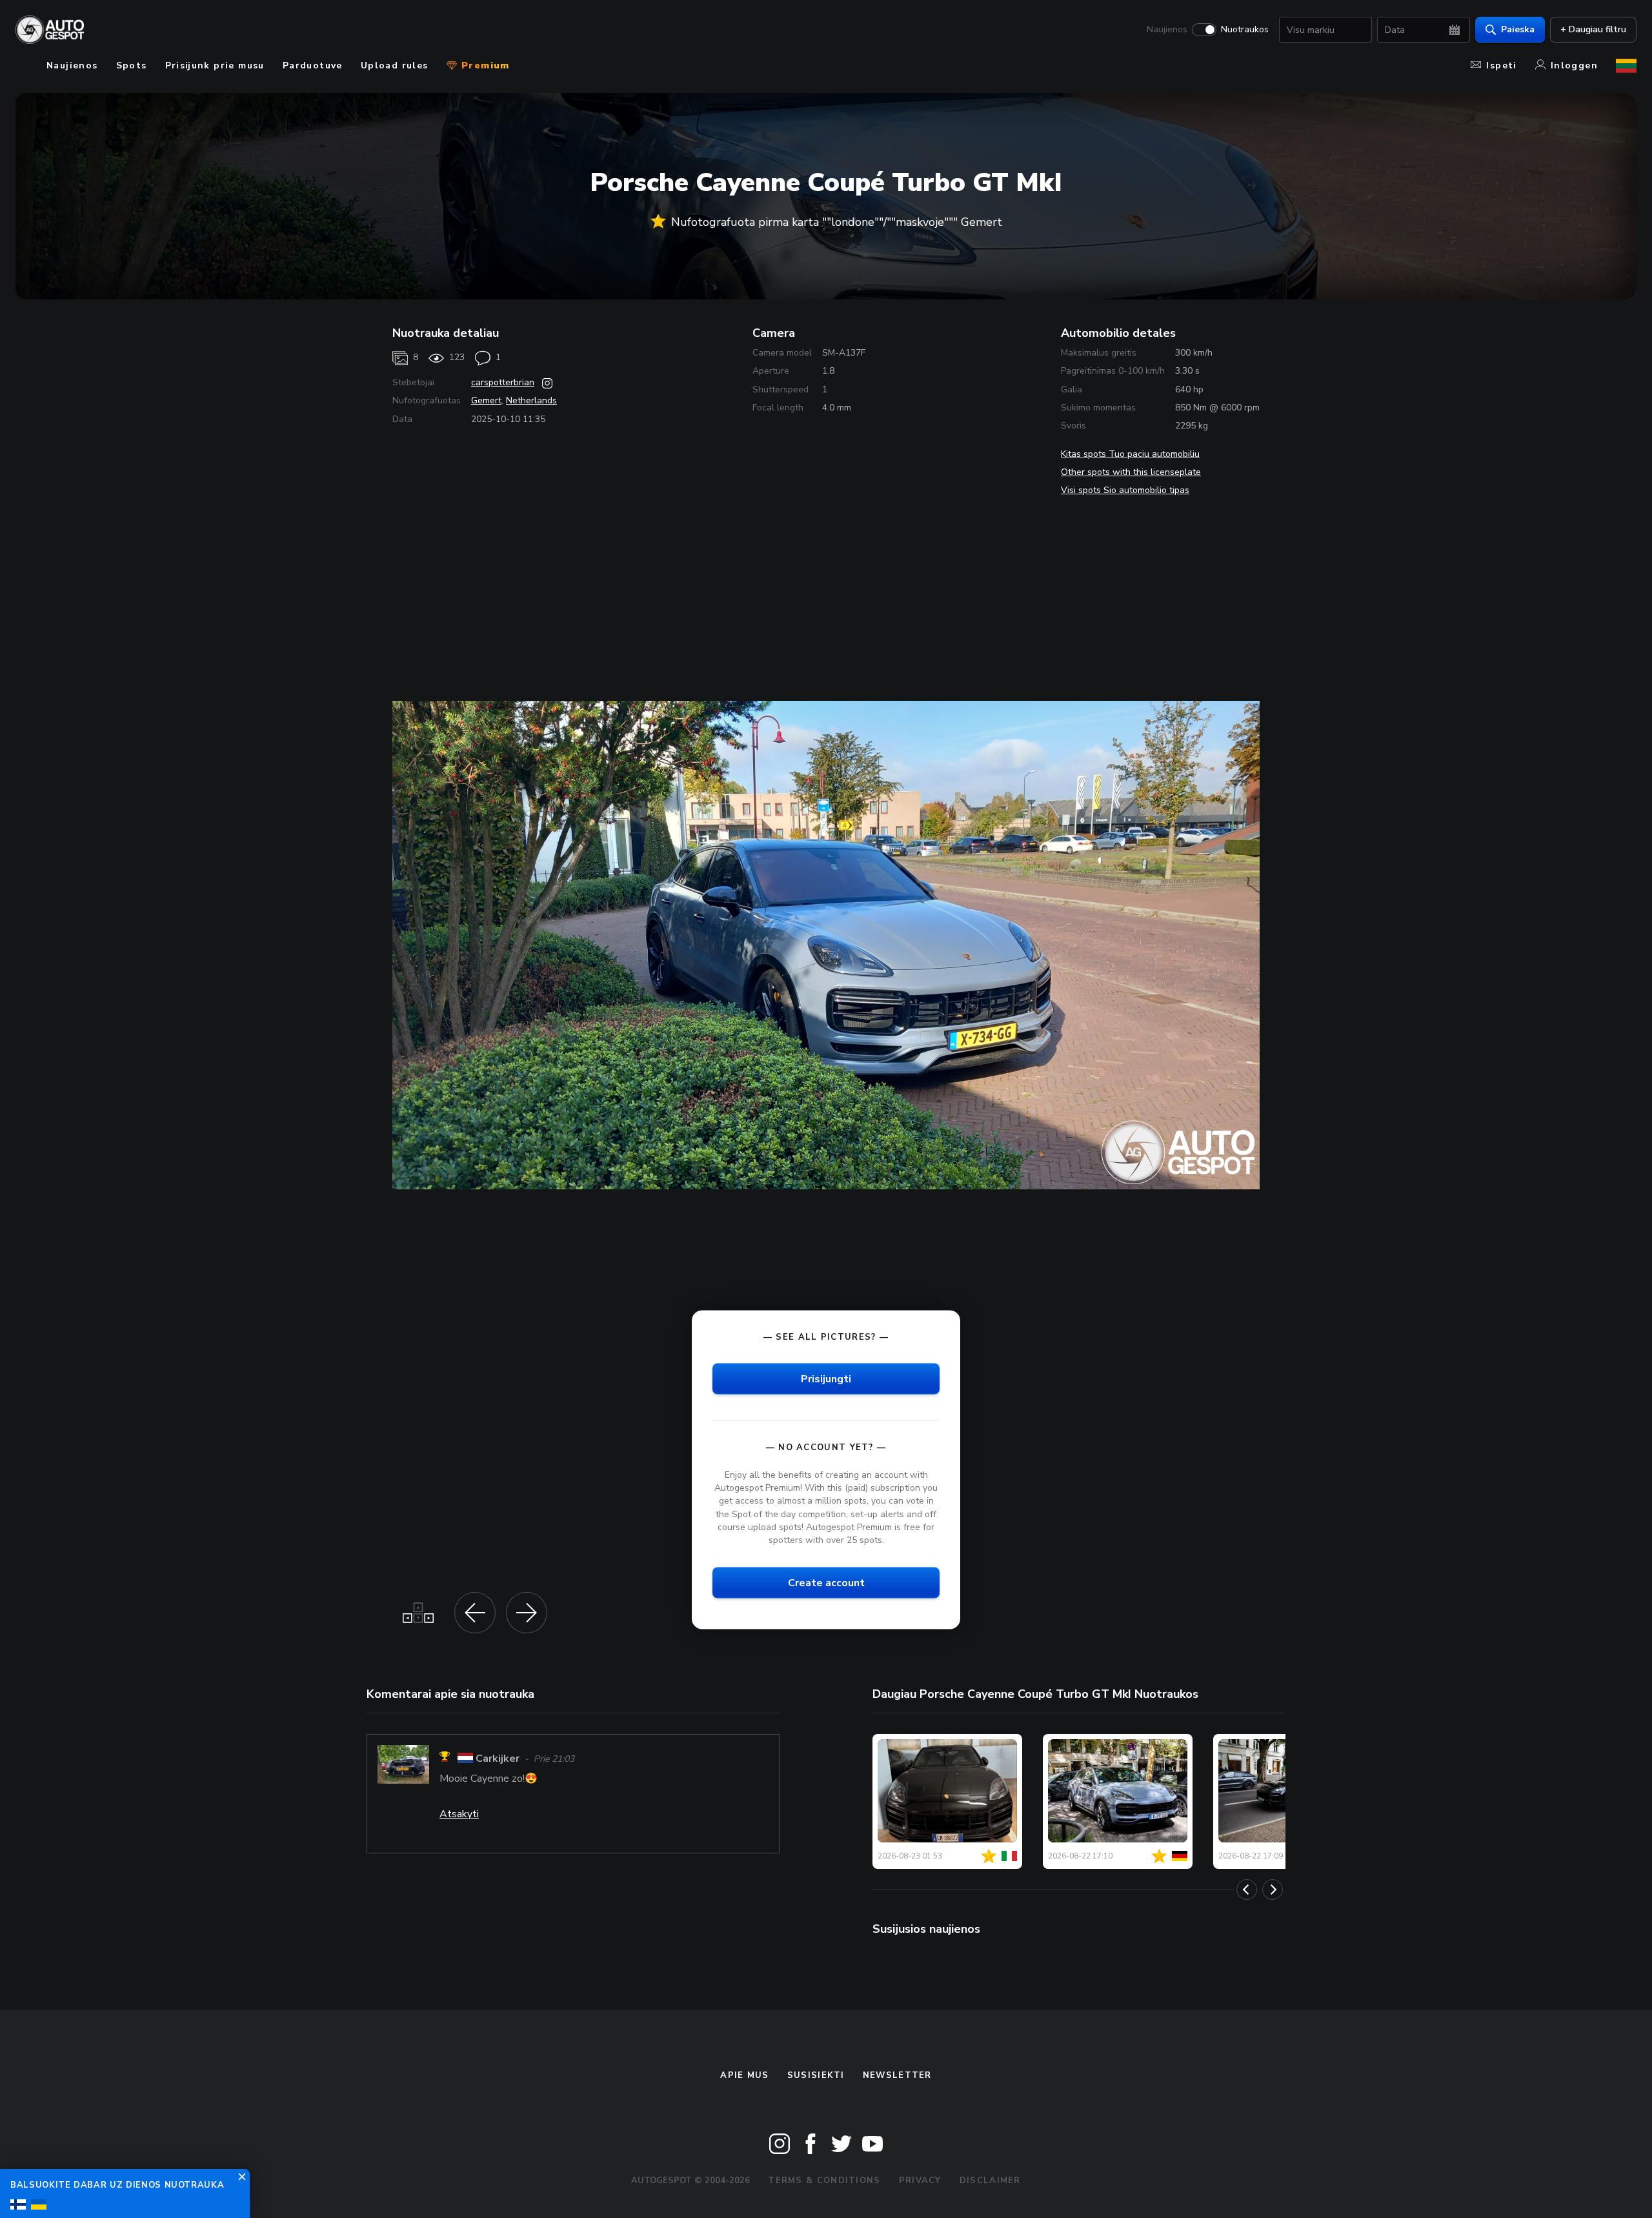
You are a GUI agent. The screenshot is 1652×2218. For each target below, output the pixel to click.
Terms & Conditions (824, 2181)
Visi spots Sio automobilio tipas (1125, 490)
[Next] (1273, 1890)
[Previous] (1247, 1890)
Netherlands (531, 400)
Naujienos (1167, 30)
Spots (132, 66)
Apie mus (744, 2075)
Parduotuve (313, 66)
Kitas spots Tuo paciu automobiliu (1130, 454)
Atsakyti (459, 1814)
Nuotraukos (1245, 30)
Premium (484, 66)
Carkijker (498, 1759)
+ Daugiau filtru (1593, 29)
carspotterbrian (503, 382)
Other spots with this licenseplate (1131, 472)
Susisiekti (816, 2075)
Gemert (486, 400)
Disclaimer (990, 2181)
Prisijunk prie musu (215, 66)
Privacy (920, 2181)
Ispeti (1501, 66)
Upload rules (395, 66)
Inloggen (1574, 66)
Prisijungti (826, 1379)
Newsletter (897, 2075)
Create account (826, 1582)
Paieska (1518, 29)
